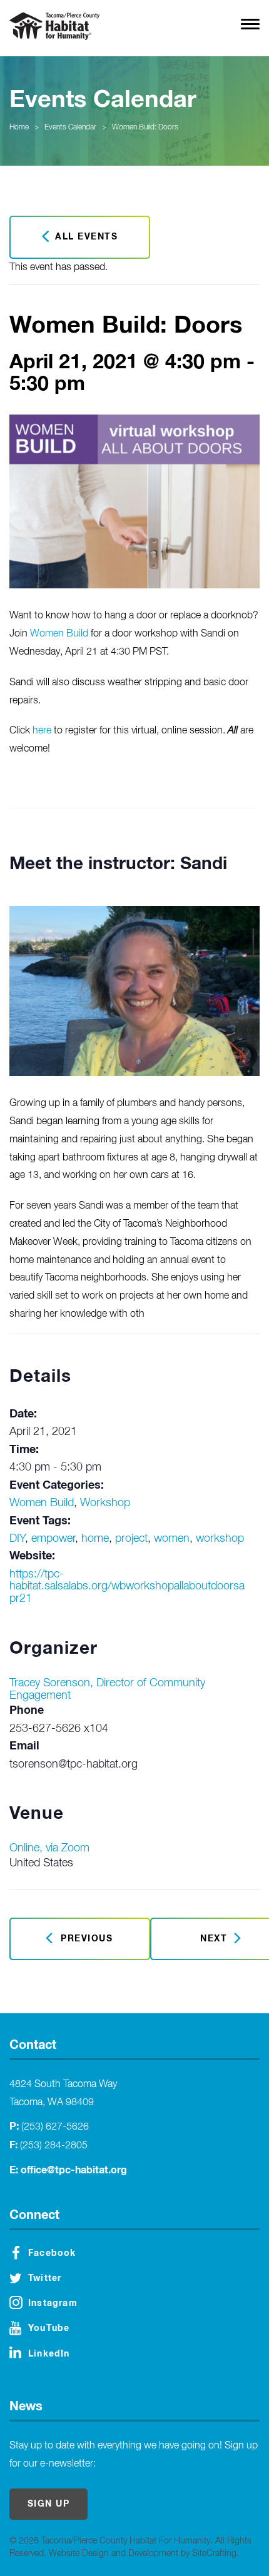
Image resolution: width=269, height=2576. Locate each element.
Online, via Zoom (49, 1848)
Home (19, 128)
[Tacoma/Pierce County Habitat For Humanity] (54, 26)
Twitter (45, 2278)
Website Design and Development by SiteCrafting (143, 2553)
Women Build (59, 634)
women (172, 1539)
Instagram (53, 2303)
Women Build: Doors (145, 128)
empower (53, 1539)
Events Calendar (70, 128)
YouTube (49, 2328)
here (42, 731)
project (131, 1539)
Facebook (52, 2253)
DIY (17, 1539)
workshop (220, 1539)
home (95, 1539)
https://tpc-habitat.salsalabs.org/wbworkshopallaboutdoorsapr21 (127, 1587)
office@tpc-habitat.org (74, 2170)
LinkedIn (49, 2354)
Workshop (105, 1503)
